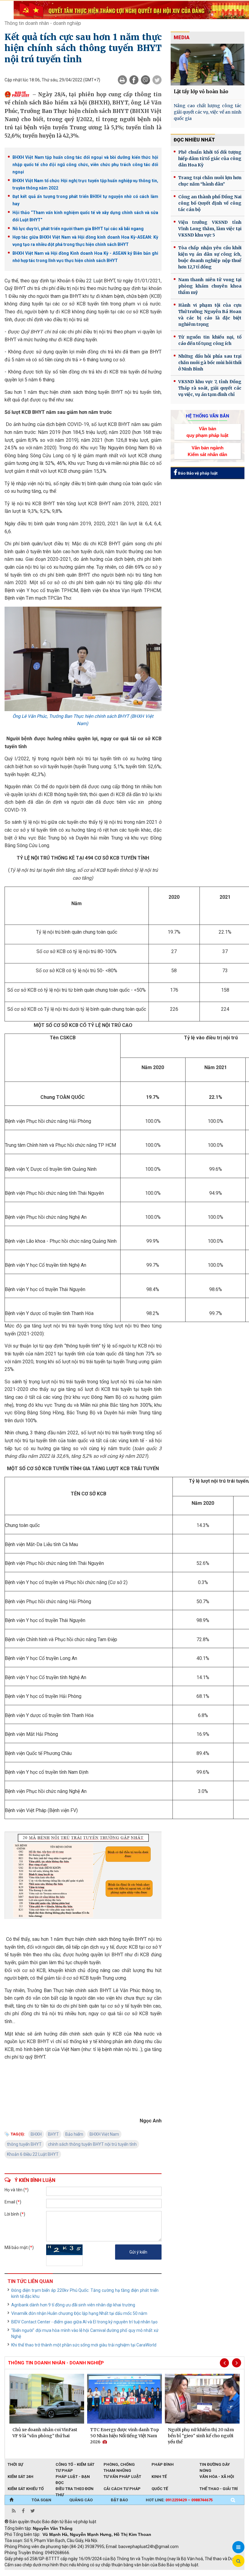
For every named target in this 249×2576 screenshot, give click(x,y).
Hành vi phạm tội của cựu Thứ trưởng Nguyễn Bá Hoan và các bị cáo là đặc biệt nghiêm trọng (210, 315)
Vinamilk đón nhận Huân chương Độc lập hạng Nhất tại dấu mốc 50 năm (79, 2313)
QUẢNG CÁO (81, 2500)
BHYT (53, 2134)
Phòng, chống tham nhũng (119, 2465)
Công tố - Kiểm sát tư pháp (75, 2465)
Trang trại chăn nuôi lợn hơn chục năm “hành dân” (210, 181)
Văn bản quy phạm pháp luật (207, 432)
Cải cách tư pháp (122, 2489)
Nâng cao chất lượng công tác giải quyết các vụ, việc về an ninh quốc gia (208, 112)
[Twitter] (157, 80)
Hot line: (179, 2500)
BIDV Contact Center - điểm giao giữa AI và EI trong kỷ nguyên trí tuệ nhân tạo (84, 2322)
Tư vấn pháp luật (122, 2477)
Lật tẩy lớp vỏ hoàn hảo (201, 92)
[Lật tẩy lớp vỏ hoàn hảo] (208, 65)
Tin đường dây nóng (215, 2465)
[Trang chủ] (11, 2500)
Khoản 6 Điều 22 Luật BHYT (33, 2154)
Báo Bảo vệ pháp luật (197, 473)
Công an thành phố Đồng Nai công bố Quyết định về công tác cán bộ (210, 203)
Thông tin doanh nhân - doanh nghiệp (43, 23)
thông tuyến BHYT (24, 2144)
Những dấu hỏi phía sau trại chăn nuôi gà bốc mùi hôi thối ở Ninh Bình (210, 363)
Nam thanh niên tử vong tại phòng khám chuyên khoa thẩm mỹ (210, 286)
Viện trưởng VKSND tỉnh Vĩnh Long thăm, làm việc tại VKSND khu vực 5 (210, 229)
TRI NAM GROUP (23, 2573)
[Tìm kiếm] (233, 2500)
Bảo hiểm (74, 2134)
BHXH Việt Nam (104, 2134)
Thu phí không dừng (113, 2573)
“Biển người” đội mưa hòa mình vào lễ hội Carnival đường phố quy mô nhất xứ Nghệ (85, 2333)
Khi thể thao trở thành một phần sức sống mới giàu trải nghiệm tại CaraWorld (84, 2345)
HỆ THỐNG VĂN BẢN (208, 416)
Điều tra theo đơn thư (75, 2489)
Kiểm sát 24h (20, 2477)
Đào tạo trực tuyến (155, 2573)
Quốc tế (160, 2489)
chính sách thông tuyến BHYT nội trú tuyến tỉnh (92, 2144)
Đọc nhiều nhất (194, 140)
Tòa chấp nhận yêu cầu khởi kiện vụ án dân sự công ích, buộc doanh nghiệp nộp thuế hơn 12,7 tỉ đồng (210, 257)
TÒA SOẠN (41, 2500)
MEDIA (182, 37)
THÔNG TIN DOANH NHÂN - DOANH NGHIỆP (56, 2363)
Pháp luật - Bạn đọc (73, 2477)
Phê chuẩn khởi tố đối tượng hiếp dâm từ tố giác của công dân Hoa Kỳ (210, 158)
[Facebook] (134, 80)
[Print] (122, 80)
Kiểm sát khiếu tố (26, 2489)
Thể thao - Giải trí (219, 2489)
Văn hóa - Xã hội (217, 2477)
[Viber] (145, 80)
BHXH (36, 2134)
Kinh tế (159, 2477)
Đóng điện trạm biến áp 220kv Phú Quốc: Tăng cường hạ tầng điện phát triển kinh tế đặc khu (85, 2293)
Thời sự (15, 2464)
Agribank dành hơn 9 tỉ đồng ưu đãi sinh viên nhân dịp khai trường (73, 2305)
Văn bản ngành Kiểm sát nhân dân (207, 451)
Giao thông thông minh (66, 2573)
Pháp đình (163, 2464)
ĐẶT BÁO (119, 2500)
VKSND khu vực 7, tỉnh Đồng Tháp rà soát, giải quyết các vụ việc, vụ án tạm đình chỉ (210, 388)
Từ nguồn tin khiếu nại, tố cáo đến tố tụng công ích (210, 340)
